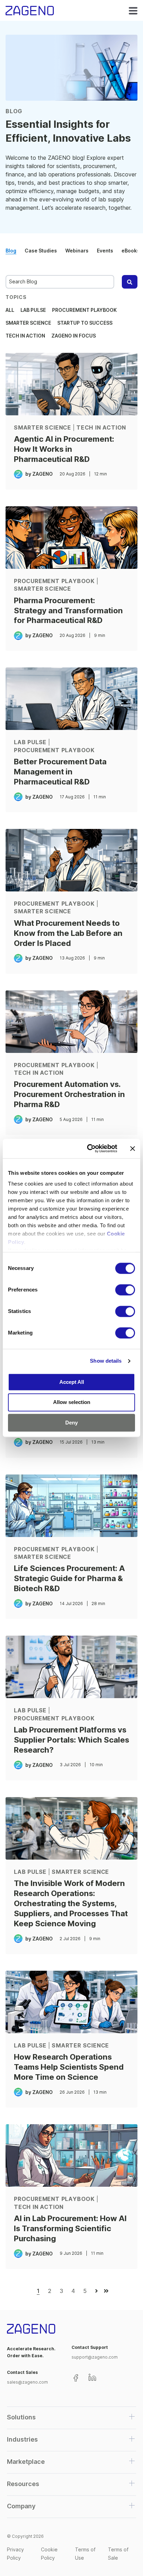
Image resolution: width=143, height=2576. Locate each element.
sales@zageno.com (27, 2382)
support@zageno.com (95, 2357)
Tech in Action (25, 336)
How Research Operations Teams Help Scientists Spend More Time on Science (69, 2067)
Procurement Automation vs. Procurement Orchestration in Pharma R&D (69, 1094)
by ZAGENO (39, 474)
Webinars (77, 251)
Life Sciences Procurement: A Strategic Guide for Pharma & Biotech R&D (69, 1578)
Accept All (72, 1382)
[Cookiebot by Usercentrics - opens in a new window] (89, 1148)
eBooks (131, 251)
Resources (23, 2484)
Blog (11, 251)
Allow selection (72, 1402)
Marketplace (26, 2462)
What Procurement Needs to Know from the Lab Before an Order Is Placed (68, 933)
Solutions (21, 2417)
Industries (22, 2439)
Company (21, 2506)
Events (105, 251)
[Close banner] (133, 1148)
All (10, 310)
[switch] (125, 1290)
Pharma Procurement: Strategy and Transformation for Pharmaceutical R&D (68, 610)
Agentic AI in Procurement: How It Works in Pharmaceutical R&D (64, 449)
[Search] (130, 282)
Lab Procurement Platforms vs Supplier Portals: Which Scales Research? (71, 1740)
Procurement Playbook (84, 310)
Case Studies (41, 251)
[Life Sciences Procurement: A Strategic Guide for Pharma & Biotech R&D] (71, 1506)
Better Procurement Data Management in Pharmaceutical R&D (60, 771)
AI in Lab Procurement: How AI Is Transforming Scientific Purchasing (70, 2228)
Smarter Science (28, 323)
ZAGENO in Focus (74, 336)
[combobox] (60, 282)
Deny (71, 1423)
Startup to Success (85, 323)
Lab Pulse (33, 310)
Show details (106, 1361)
